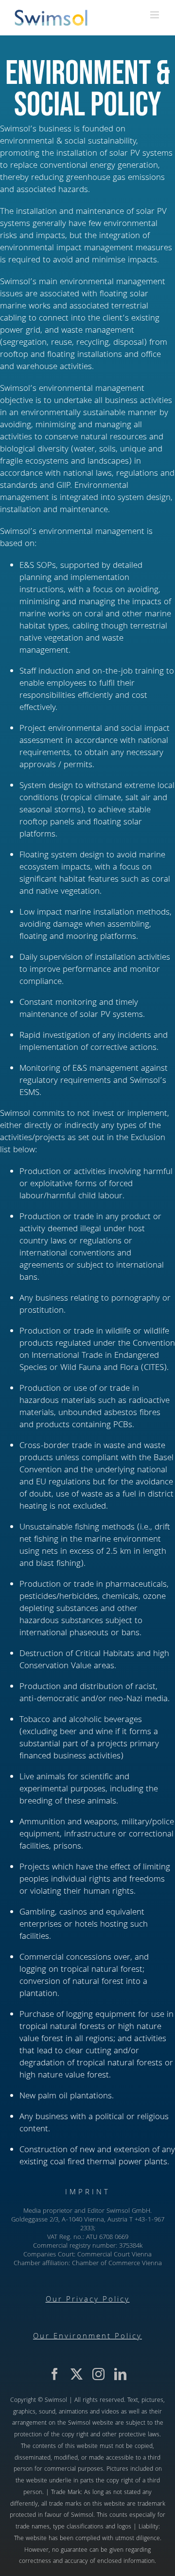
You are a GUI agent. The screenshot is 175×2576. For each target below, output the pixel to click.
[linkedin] (120, 2374)
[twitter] (77, 2374)
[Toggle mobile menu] (155, 15)
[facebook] (55, 2374)
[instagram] (98, 2374)
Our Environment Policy (87, 2337)
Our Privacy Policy (88, 2300)
